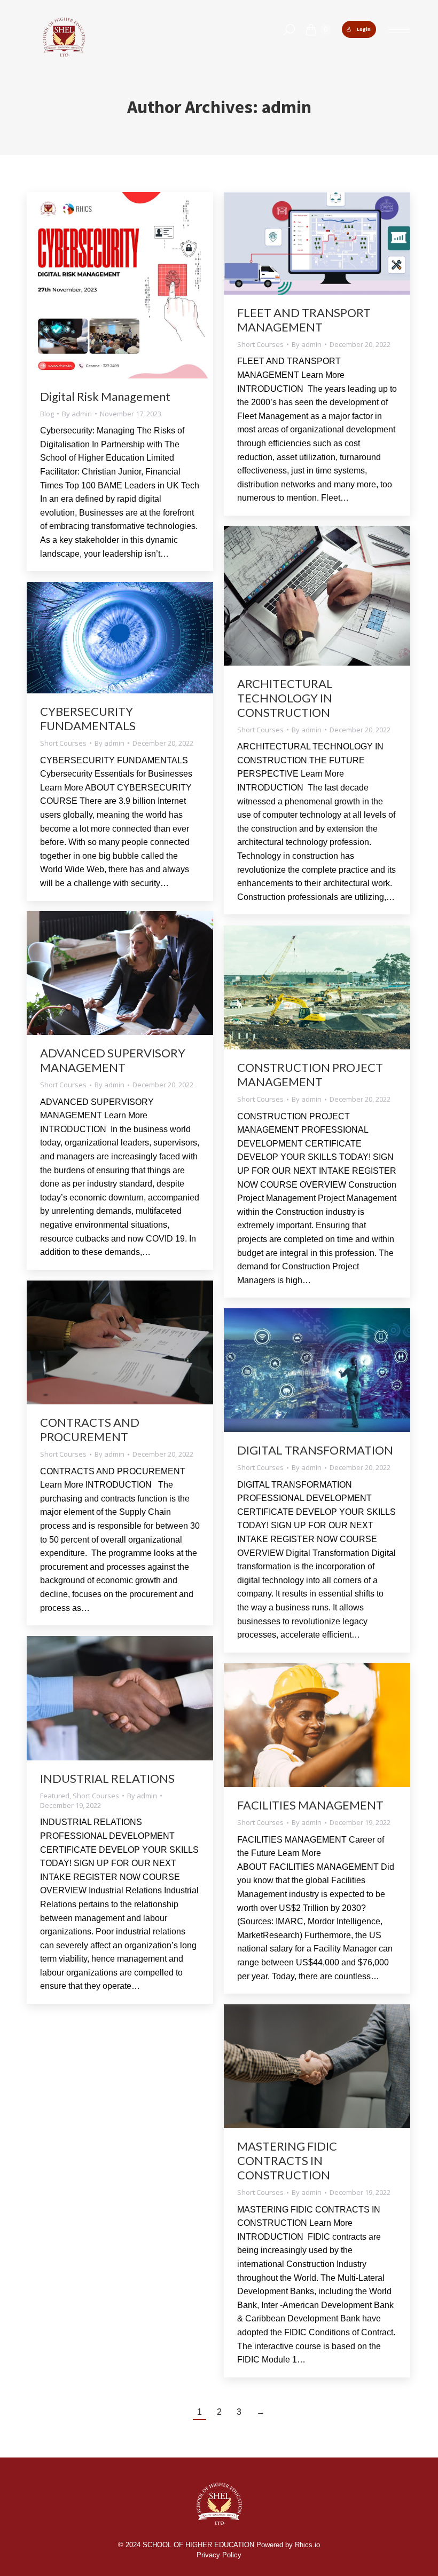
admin (287, 107)
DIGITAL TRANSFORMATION (315, 1450)
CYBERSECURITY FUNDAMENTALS (88, 718)
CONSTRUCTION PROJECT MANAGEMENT (310, 1074)
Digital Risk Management (105, 396)
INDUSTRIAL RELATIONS (107, 1778)
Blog (47, 414)
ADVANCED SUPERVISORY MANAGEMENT (113, 1060)
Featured (55, 1796)
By (77, 414)
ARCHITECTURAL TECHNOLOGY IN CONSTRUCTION (285, 698)
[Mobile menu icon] (399, 30)
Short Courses (260, 344)
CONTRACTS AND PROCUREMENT (90, 1429)
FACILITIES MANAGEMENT (310, 1805)
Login (364, 29)
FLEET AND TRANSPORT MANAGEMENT (304, 320)
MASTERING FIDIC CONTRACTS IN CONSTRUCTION (287, 2160)
